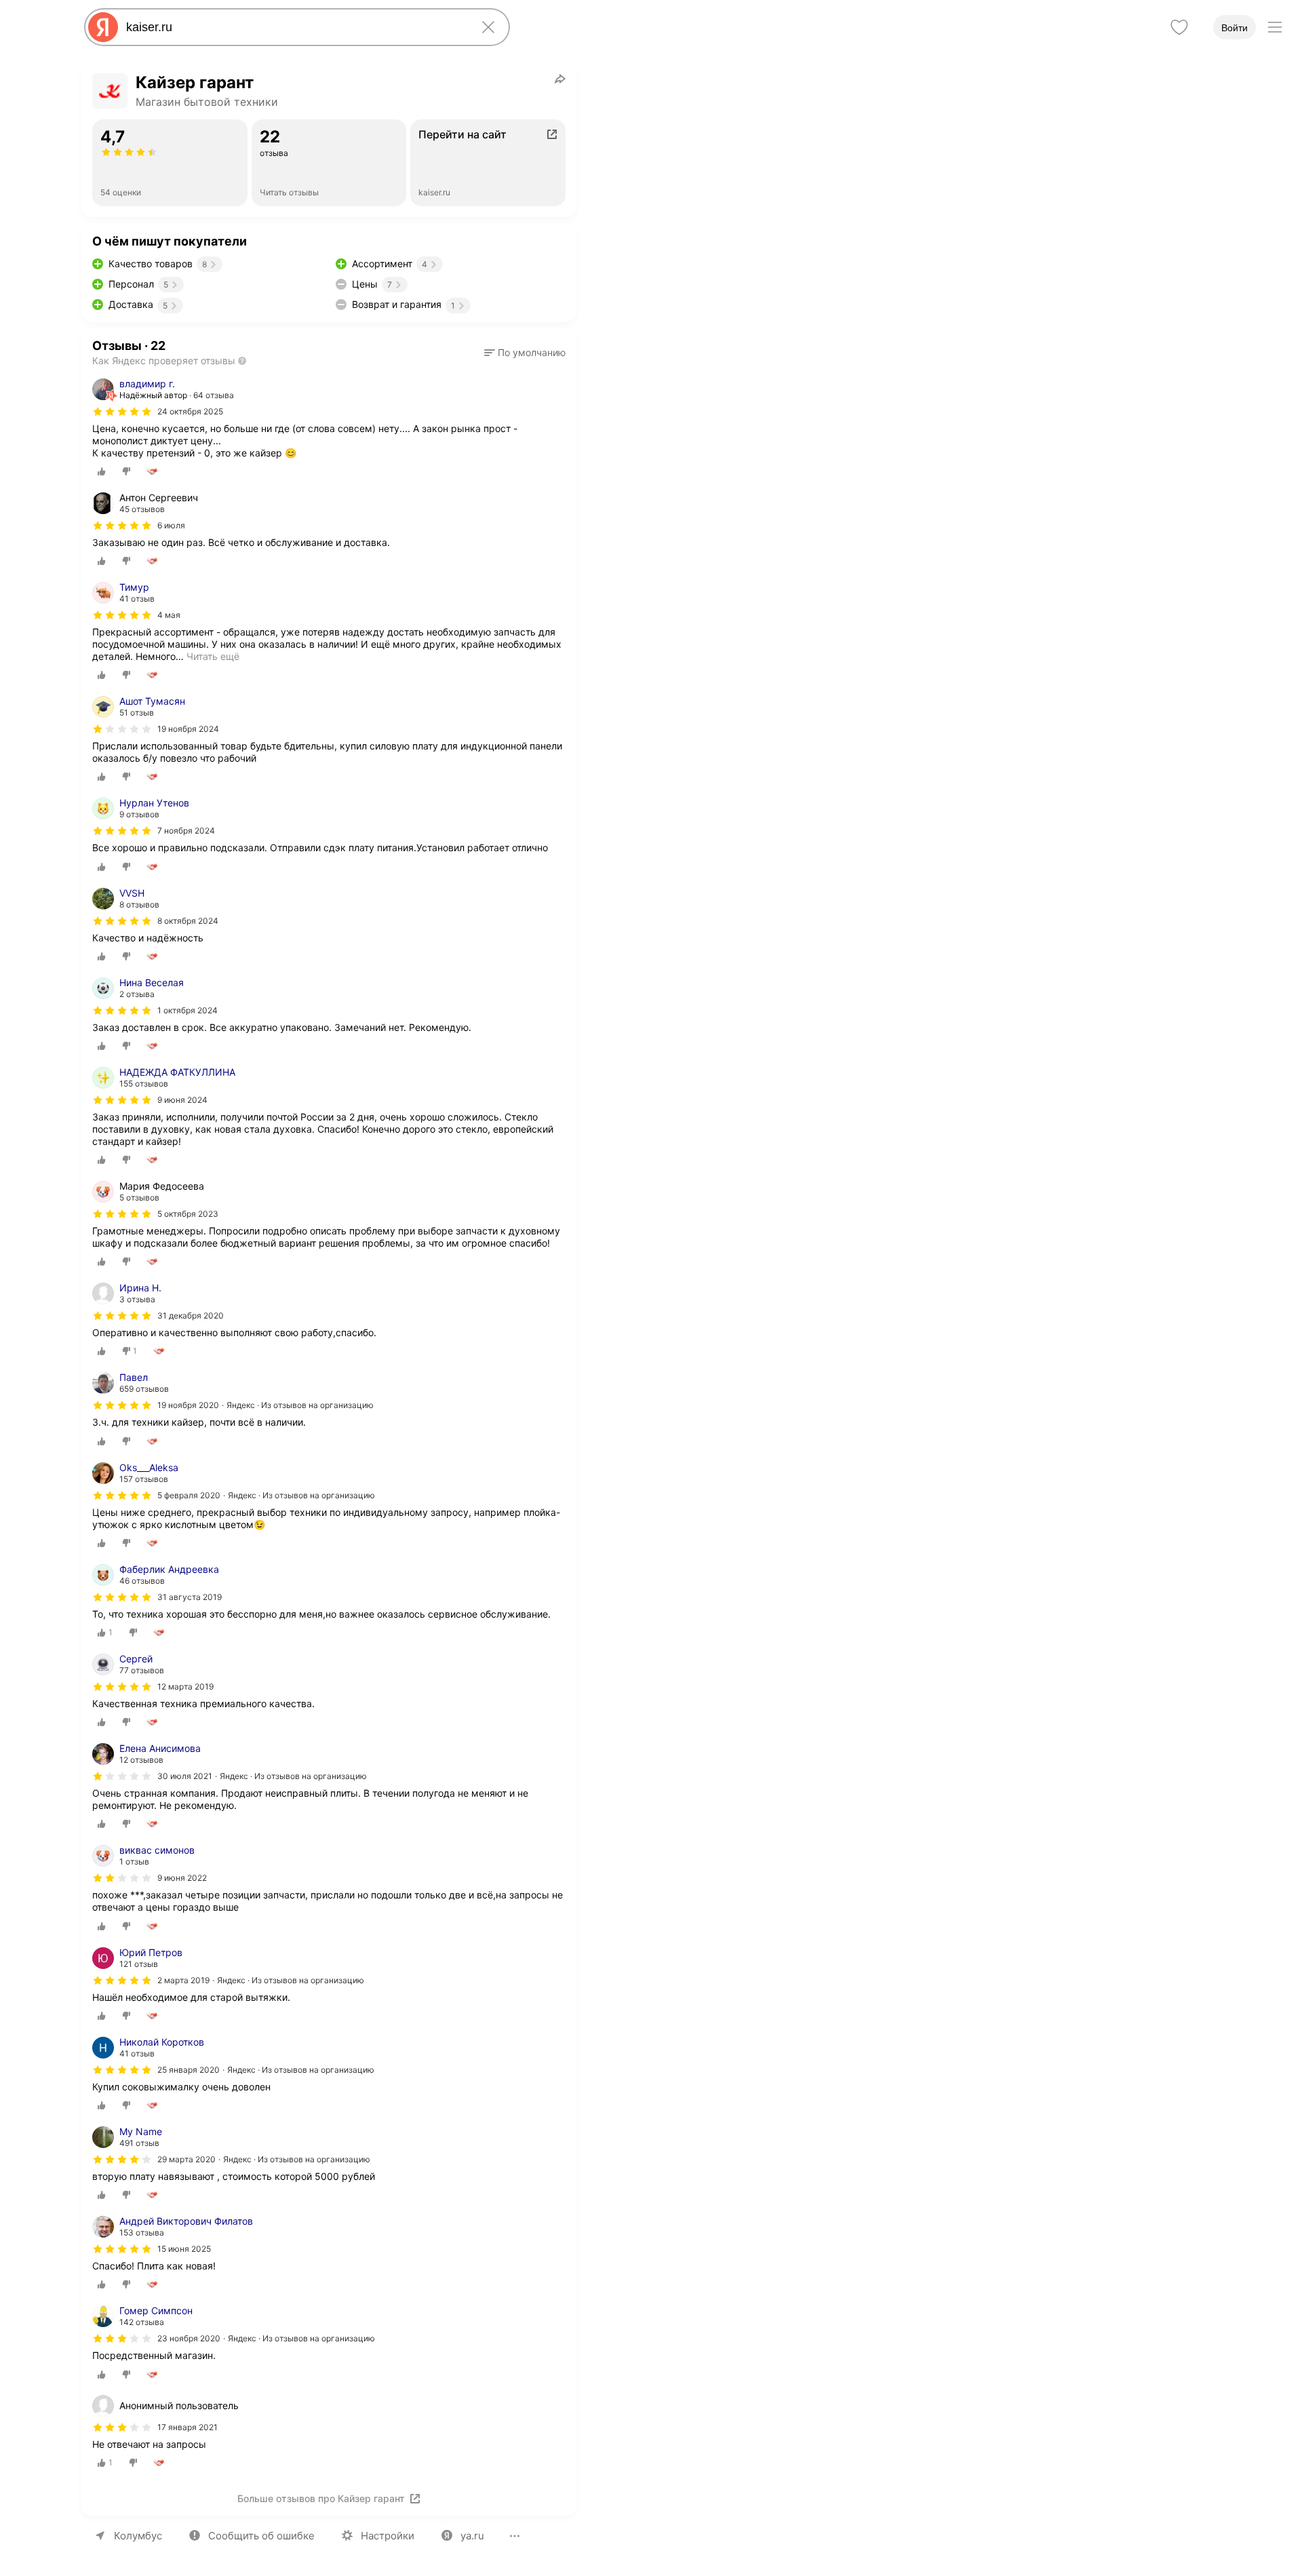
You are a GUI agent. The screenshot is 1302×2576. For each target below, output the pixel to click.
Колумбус (138, 2536)
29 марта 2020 (186, 2159)
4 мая (169, 615)
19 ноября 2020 (188, 1405)
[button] (525, 353)
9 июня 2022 (182, 1878)
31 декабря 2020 (191, 1315)
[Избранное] (1179, 27)
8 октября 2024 (188, 921)
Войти (1235, 28)
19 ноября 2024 (188, 729)
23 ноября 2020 (189, 2338)
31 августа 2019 (190, 1597)
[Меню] (1275, 27)
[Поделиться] (560, 79)
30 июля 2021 (185, 1776)
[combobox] (294, 27)
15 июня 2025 (184, 2249)
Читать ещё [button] (213, 656)
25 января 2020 (189, 2070)
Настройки (388, 2536)
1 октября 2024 (188, 1010)
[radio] (102, 471)
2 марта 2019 (183, 1980)
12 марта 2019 (185, 1686)
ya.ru (472, 2536)
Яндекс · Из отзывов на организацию (300, 1405)
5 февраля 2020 (189, 1495)
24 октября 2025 (190, 411)
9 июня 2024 (182, 1100)
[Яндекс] (103, 27)
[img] (122, 412)
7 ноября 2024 (186, 831)
